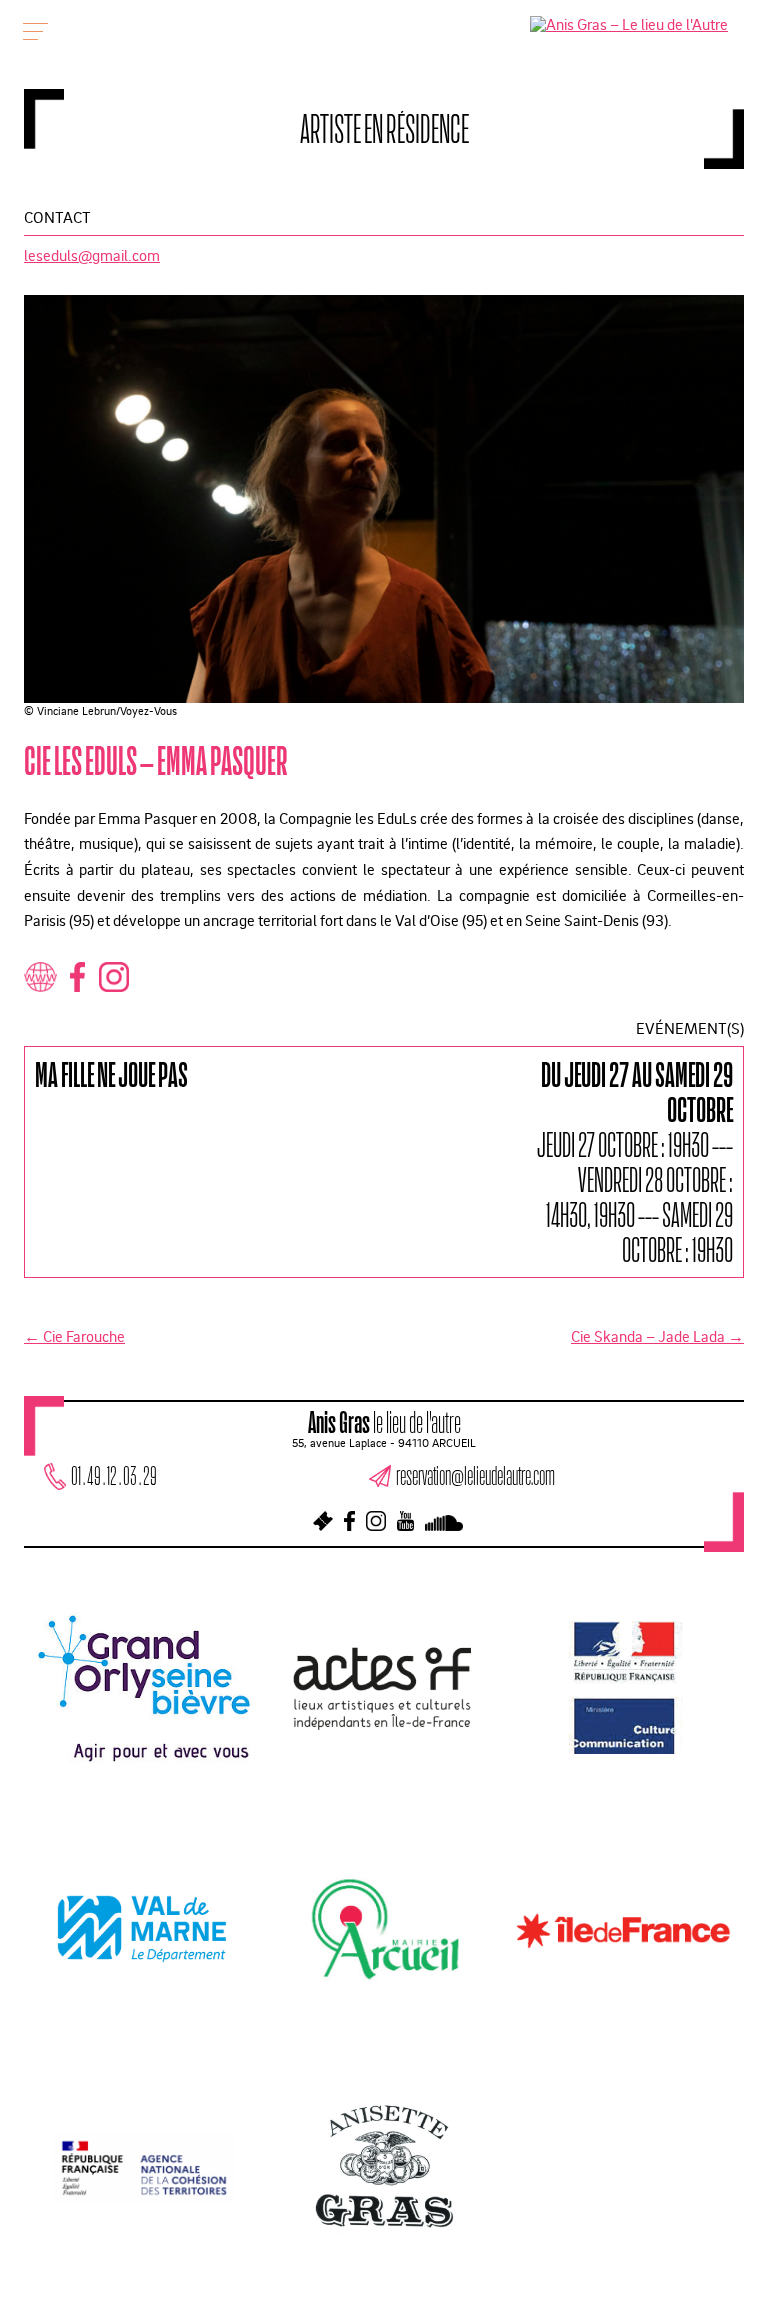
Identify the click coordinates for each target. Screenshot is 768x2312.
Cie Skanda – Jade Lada (657, 1336)
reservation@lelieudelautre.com (475, 1475)
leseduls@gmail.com (92, 255)
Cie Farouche (74, 1336)
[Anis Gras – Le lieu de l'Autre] (629, 24)
